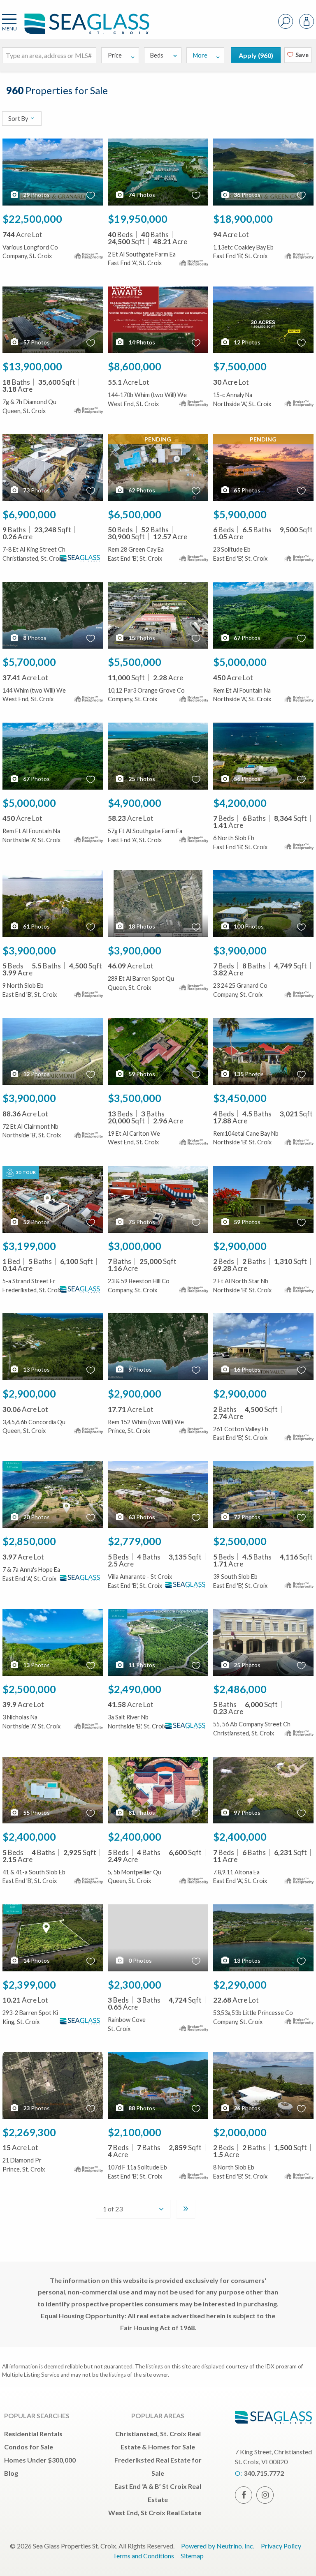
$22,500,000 (32, 219)
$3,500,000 (135, 1098)
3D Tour (26, 1172)
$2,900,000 (240, 1246)
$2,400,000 (29, 1837)
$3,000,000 (135, 1246)
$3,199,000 (29, 1246)
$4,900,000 (135, 803)
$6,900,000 (29, 514)
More (200, 55)
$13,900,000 (32, 366)
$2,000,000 (240, 2132)
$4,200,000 (240, 803)
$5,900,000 (240, 514)
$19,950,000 (138, 219)
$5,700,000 (29, 662)
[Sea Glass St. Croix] (74, 28)
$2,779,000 (135, 1541)
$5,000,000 (240, 662)
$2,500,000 (240, 1541)
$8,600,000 (135, 366)
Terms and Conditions (143, 2556)
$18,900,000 (243, 219)
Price (115, 55)
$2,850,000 (29, 1541)
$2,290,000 (240, 1985)
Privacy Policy (281, 2546)
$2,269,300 (29, 2132)
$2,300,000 (135, 1985)
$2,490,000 (135, 1689)
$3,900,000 (29, 950)
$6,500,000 (135, 514)
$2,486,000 (240, 1689)
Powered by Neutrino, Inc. (218, 2546)
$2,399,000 (29, 1985)
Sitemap (192, 2556)
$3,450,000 (240, 1098)
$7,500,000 (240, 366)
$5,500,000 (135, 662)
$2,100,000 (135, 2132)
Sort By (19, 119)
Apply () (256, 55)
